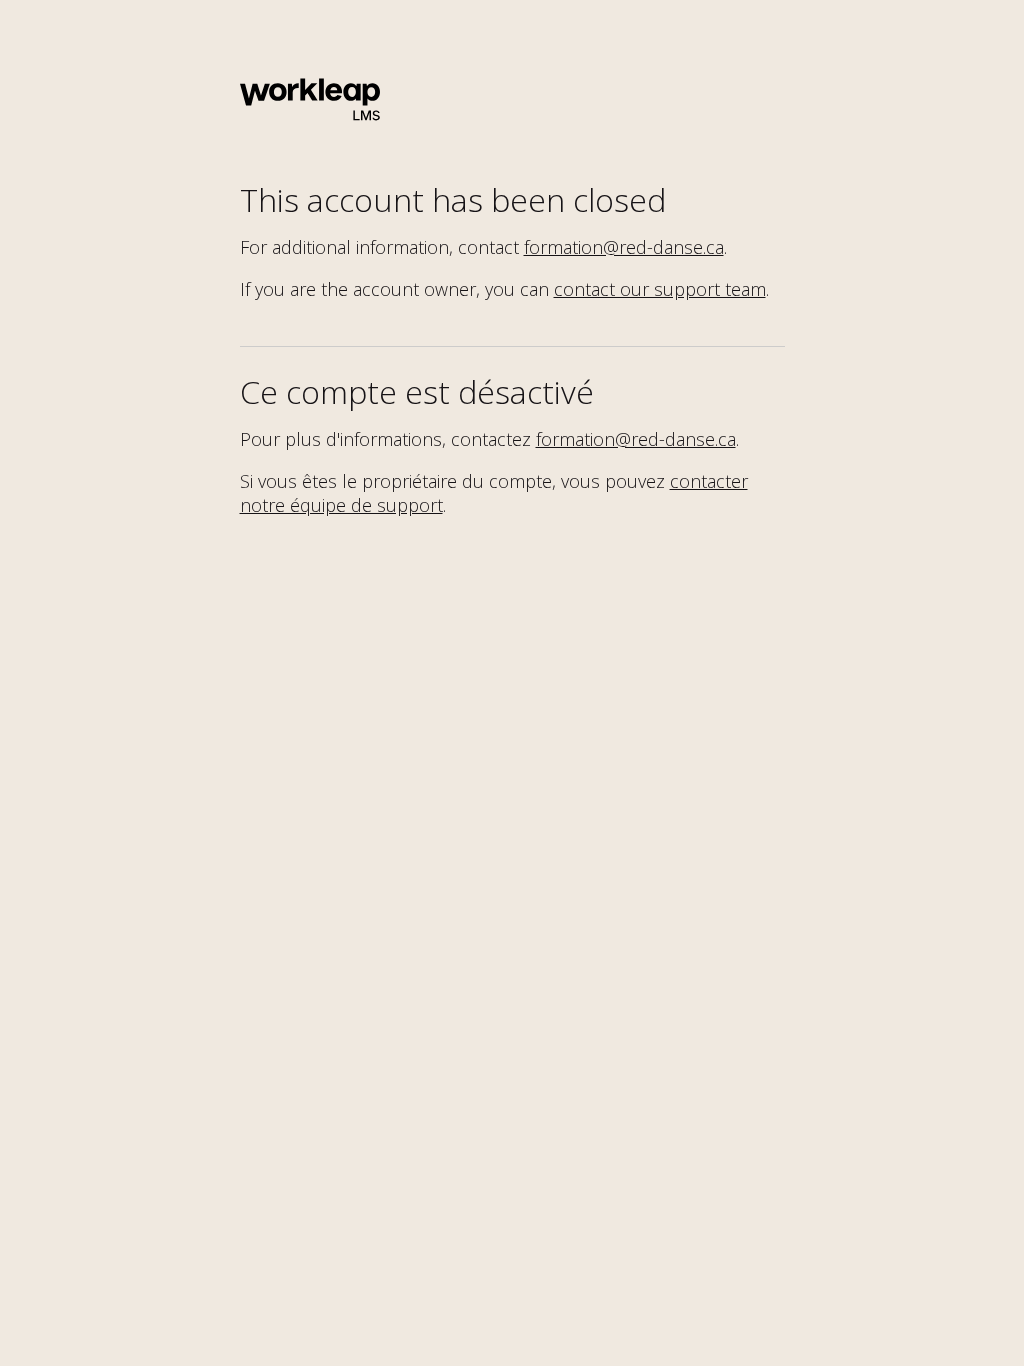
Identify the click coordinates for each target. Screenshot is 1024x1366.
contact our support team (660, 289)
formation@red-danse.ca (624, 247)
